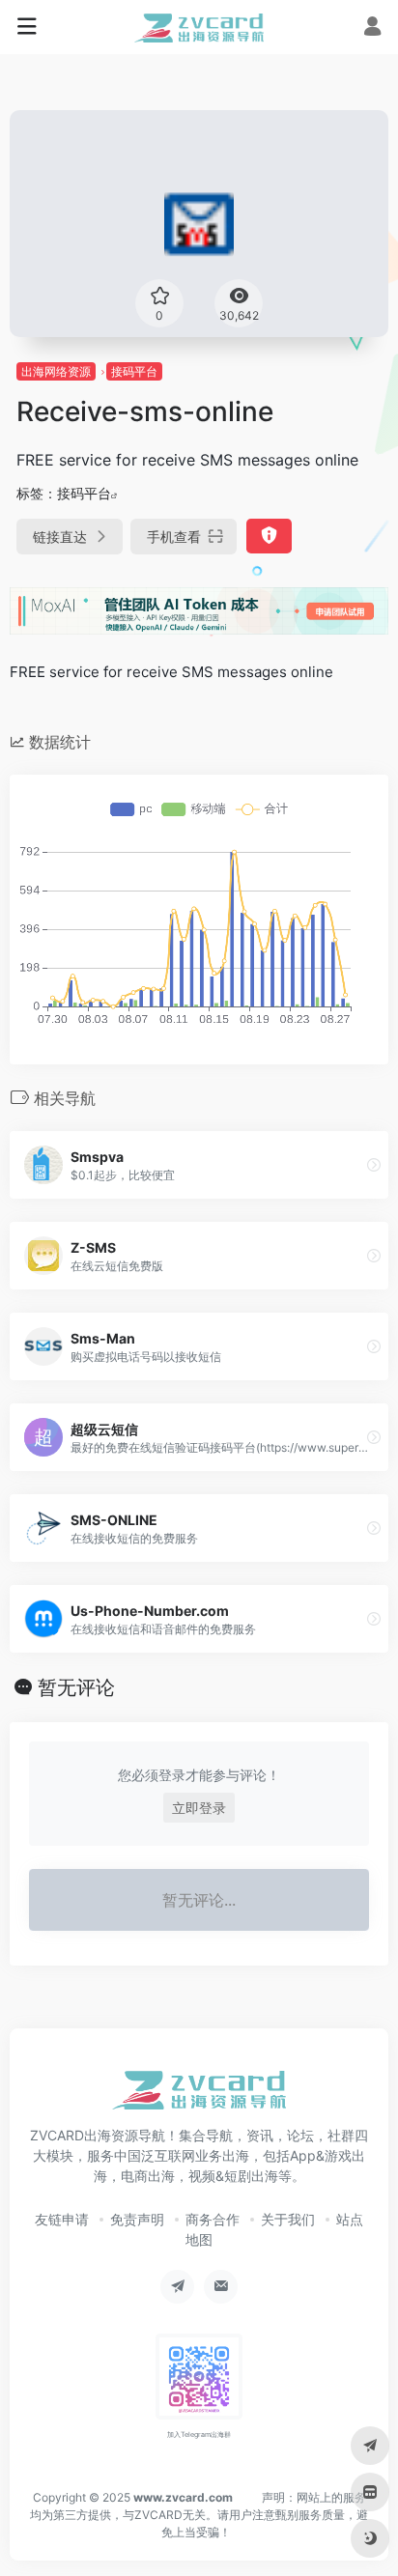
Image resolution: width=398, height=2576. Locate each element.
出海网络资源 (56, 371)
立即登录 (199, 1808)
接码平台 (134, 371)
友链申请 (62, 2219)
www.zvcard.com (183, 2497)
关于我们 (288, 2219)
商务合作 (213, 2219)
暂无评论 (76, 1687)
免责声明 (137, 2219)
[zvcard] (199, 27)
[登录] (372, 28)
